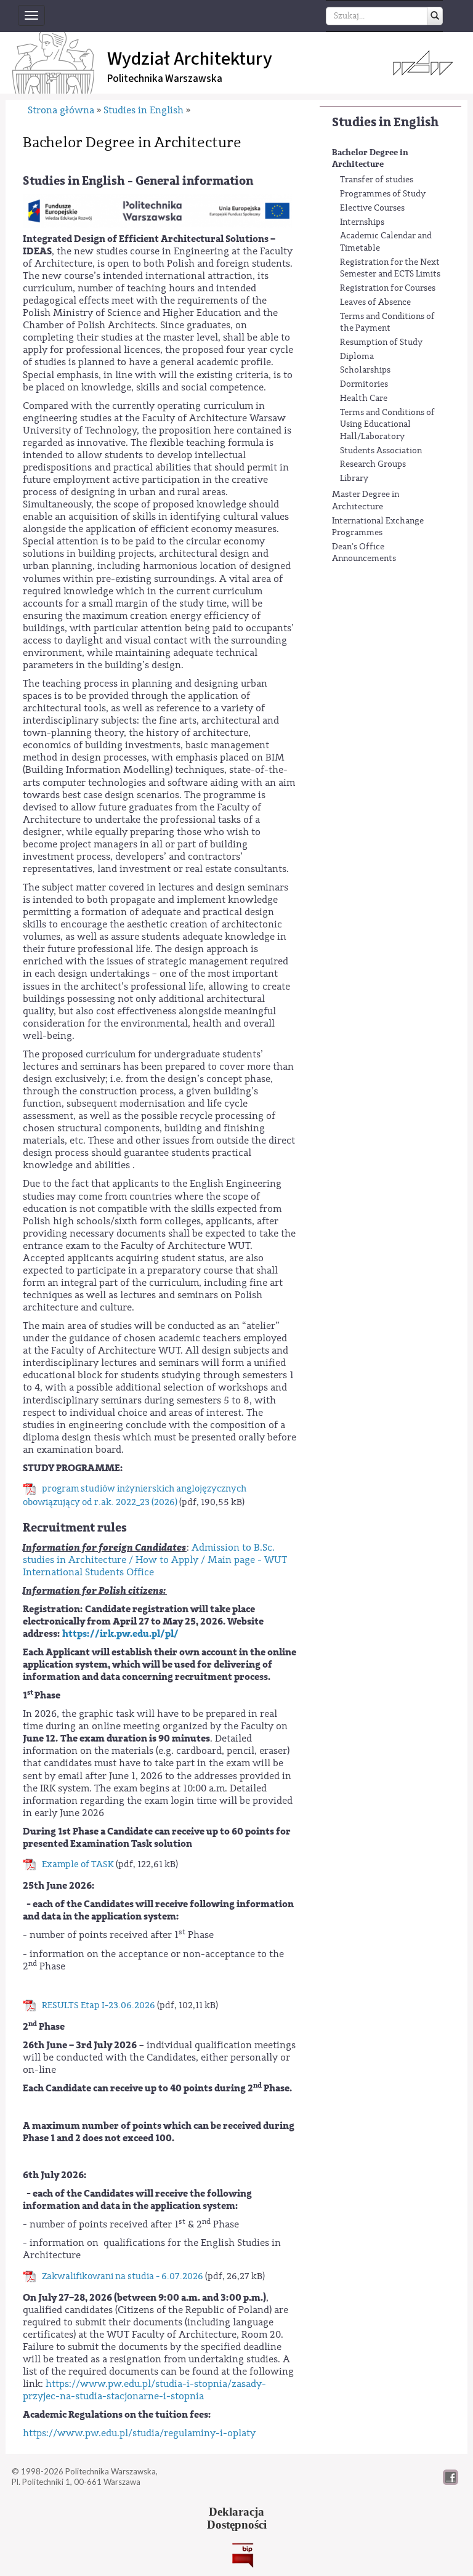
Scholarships (365, 370)
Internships (362, 222)
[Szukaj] (435, 16)
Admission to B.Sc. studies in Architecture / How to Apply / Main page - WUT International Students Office (155, 1560)
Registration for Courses (388, 288)
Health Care (364, 398)
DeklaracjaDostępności (237, 2518)
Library (354, 478)
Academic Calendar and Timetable (386, 242)
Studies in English (385, 122)
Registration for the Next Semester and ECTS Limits (390, 269)
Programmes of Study (383, 194)
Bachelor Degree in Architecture (370, 159)
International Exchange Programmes (378, 527)
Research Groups (373, 464)
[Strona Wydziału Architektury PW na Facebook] (451, 2482)
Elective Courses (372, 208)
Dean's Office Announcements (364, 553)
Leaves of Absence (375, 302)
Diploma (357, 357)
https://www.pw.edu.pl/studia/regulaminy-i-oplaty (139, 2433)
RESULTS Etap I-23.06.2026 (99, 2005)
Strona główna (61, 110)
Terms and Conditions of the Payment (387, 323)
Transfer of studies (377, 180)
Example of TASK (78, 1864)
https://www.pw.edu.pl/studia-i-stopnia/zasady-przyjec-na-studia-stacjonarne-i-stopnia (144, 2390)
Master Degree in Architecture (366, 501)
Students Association (381, 451)
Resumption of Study (381, 342)
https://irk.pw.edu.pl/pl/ (120, 1634)
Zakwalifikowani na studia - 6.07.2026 (123, 2276)
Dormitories (364, 384)
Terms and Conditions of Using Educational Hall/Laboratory (387, 425)
